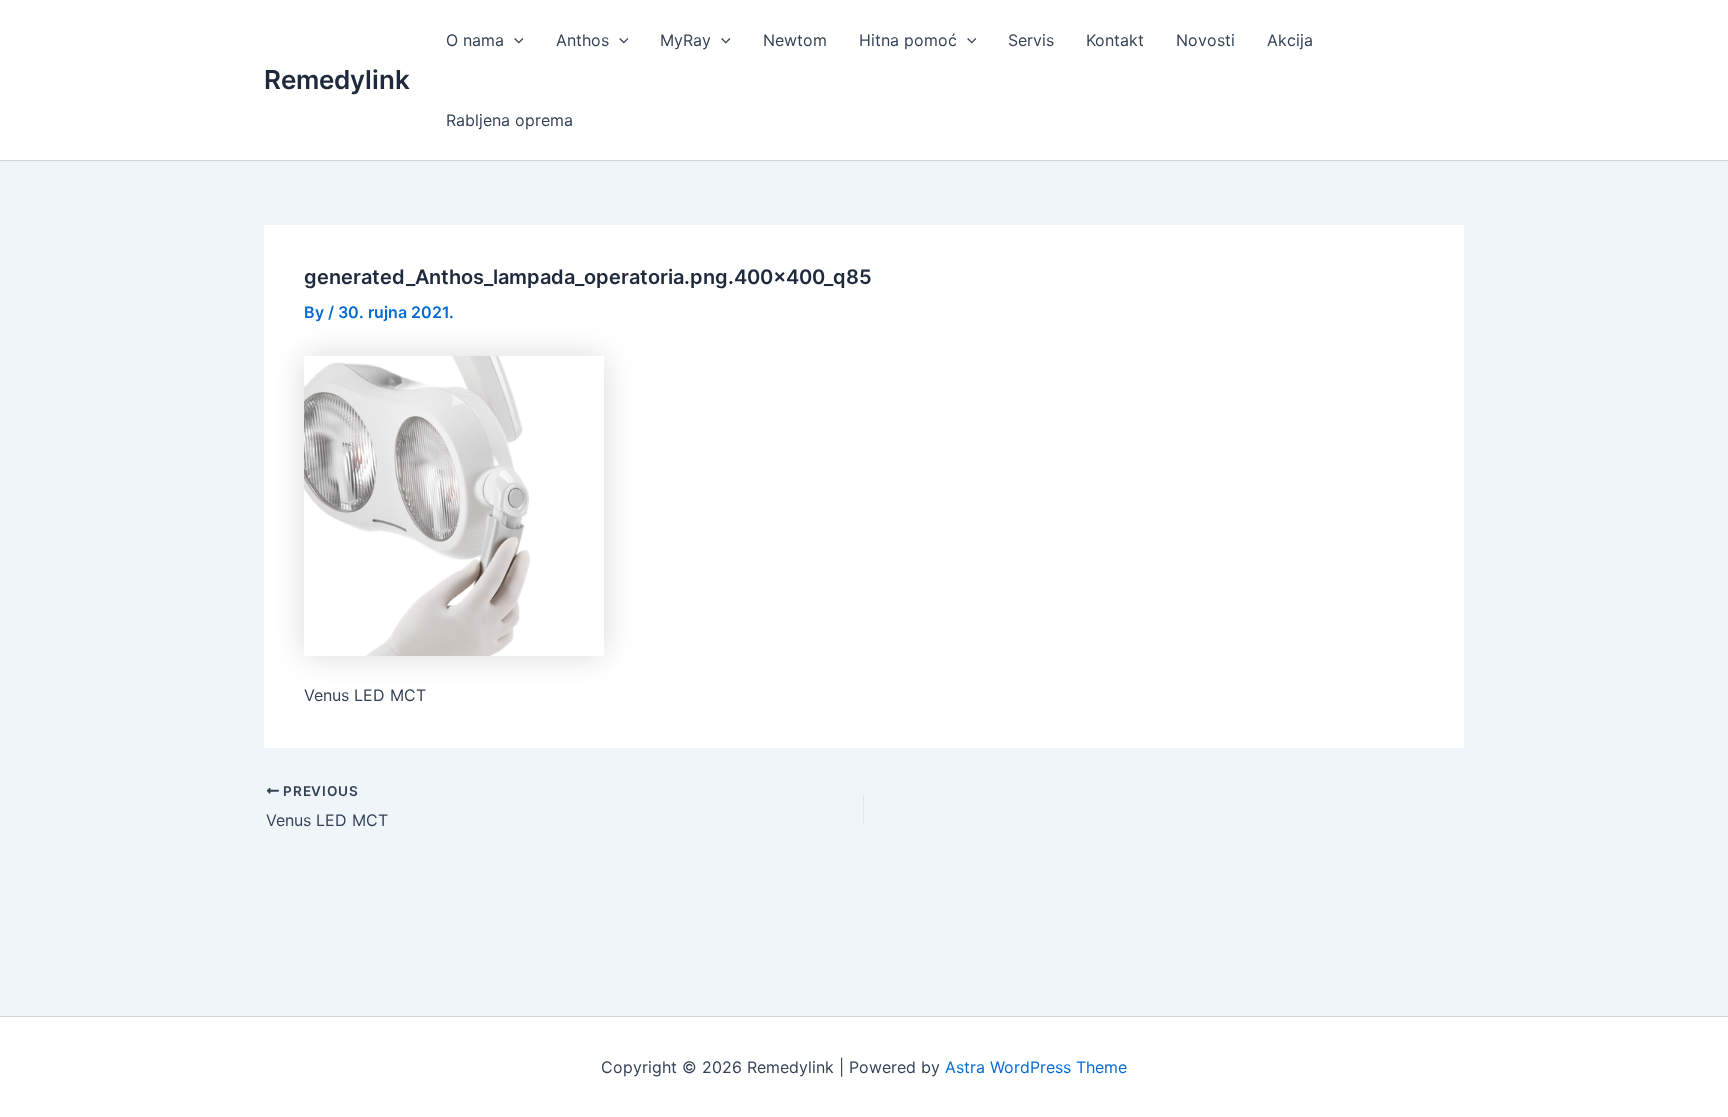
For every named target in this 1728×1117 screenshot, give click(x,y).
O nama (475, 40)
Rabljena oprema (509, 120)
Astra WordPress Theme (1036, 1067)
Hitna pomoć (908, 40)
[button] (514, 40)
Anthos (582, 40)
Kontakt (1115, 40)
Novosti (1205, 40)
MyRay (685, 40)
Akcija (1290, 40)
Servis (1031, 40)
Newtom (795, 40)
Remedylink (337, 79)
